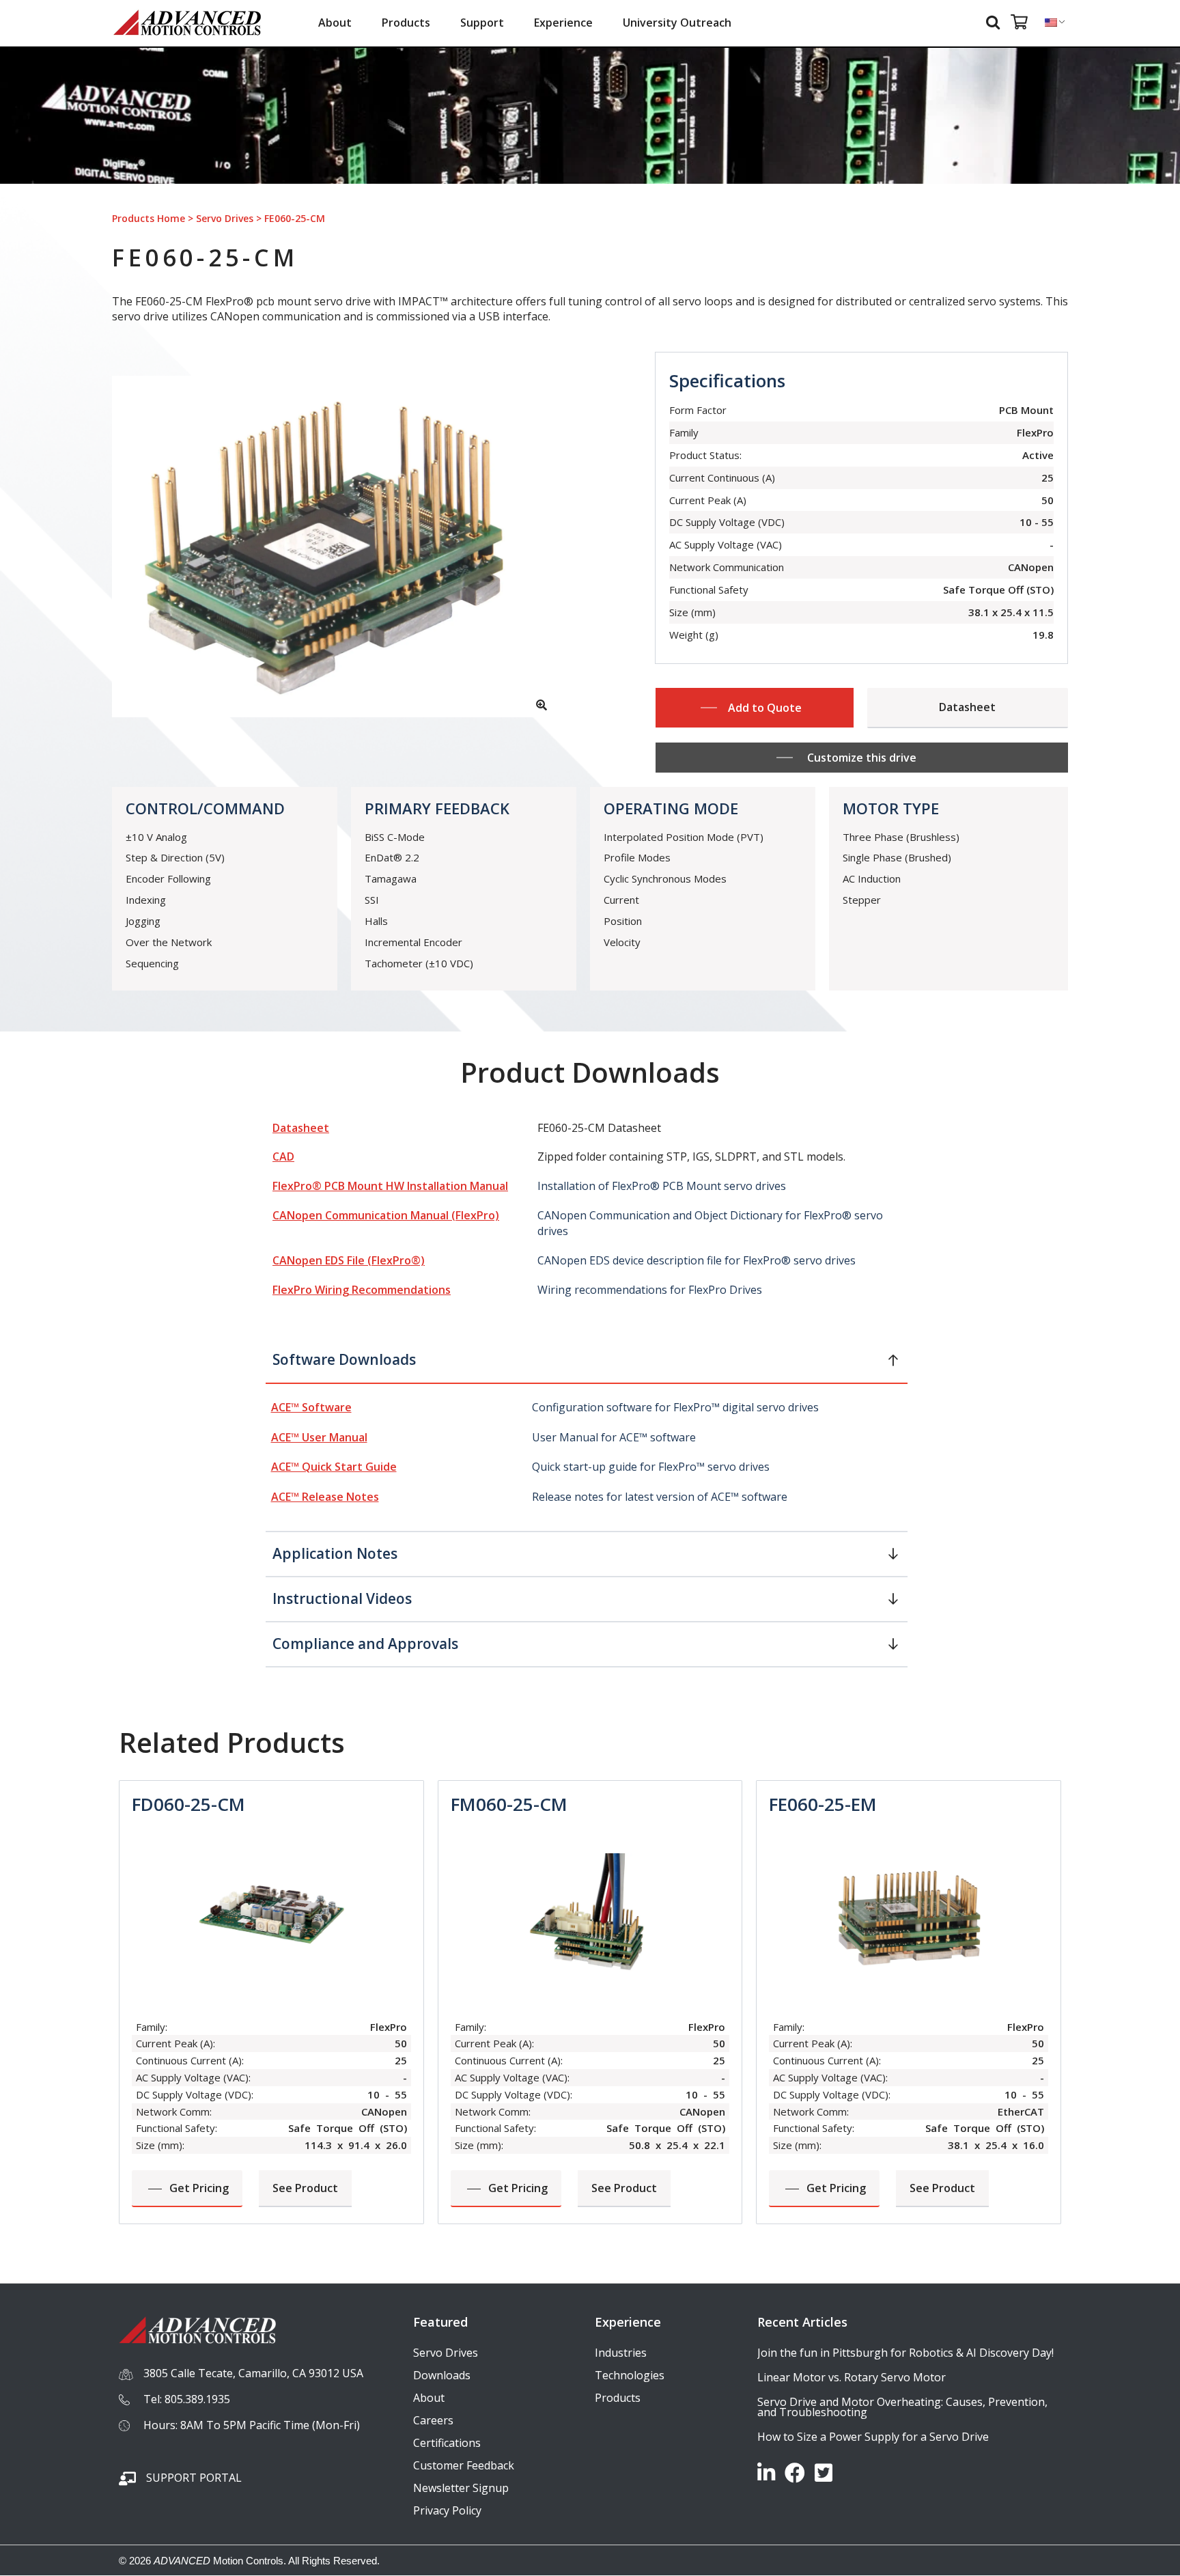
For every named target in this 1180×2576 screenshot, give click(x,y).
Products (406, 23)
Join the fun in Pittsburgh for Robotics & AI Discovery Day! (905, 2353)
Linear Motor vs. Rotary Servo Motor (852, 2377)
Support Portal (194, 2478)
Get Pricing (199, 2188)
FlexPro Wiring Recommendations (362, 1290)
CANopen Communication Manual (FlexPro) (386, 1215)
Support (482, 23)
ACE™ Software (311, 1407)
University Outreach (677, 23)
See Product (305, 2188)
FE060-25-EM (823, 1804)
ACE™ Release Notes (325, 1497)
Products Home (149, 218)
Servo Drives (225, 218)
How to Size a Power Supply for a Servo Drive (873, 2437)
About (335, 23)
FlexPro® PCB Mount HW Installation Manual (390, 1186)
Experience (563, 23)
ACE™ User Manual (319, 1437)
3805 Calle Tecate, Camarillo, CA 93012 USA (253, 2373)
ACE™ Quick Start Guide (334, 1467)
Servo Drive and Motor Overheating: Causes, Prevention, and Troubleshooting (902, 2407)
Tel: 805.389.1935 (187, 2399)
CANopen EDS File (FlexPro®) (349, 1260)
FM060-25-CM (509, 1804)
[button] (587, 1365)
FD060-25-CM (188, 1804)
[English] (1051, 23)
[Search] (995, 22)
